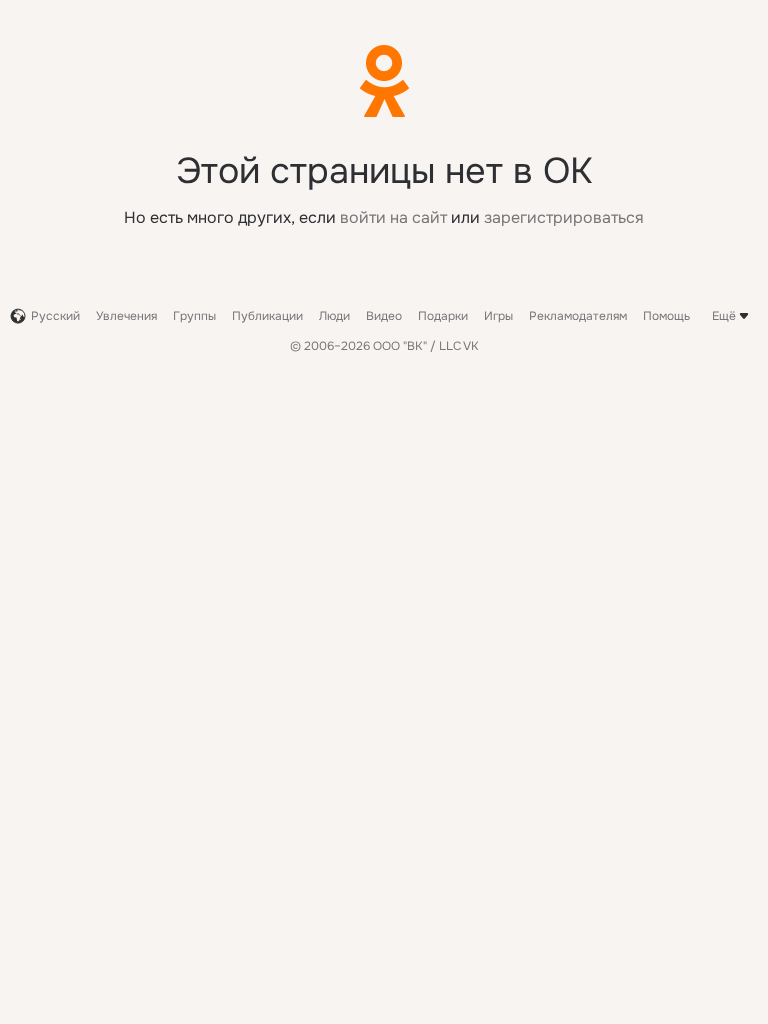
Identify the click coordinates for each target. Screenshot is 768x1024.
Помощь (666, 316)
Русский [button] (55, 316)
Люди (334, 316)
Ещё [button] (724, 316)
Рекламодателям (578, 316)
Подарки (443, 316)
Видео (384, 316)
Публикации (267, 316)
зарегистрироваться (564, 217)
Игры (498, 316)
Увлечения (126, 316)
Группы (194, 316)
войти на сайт (393, 217)
